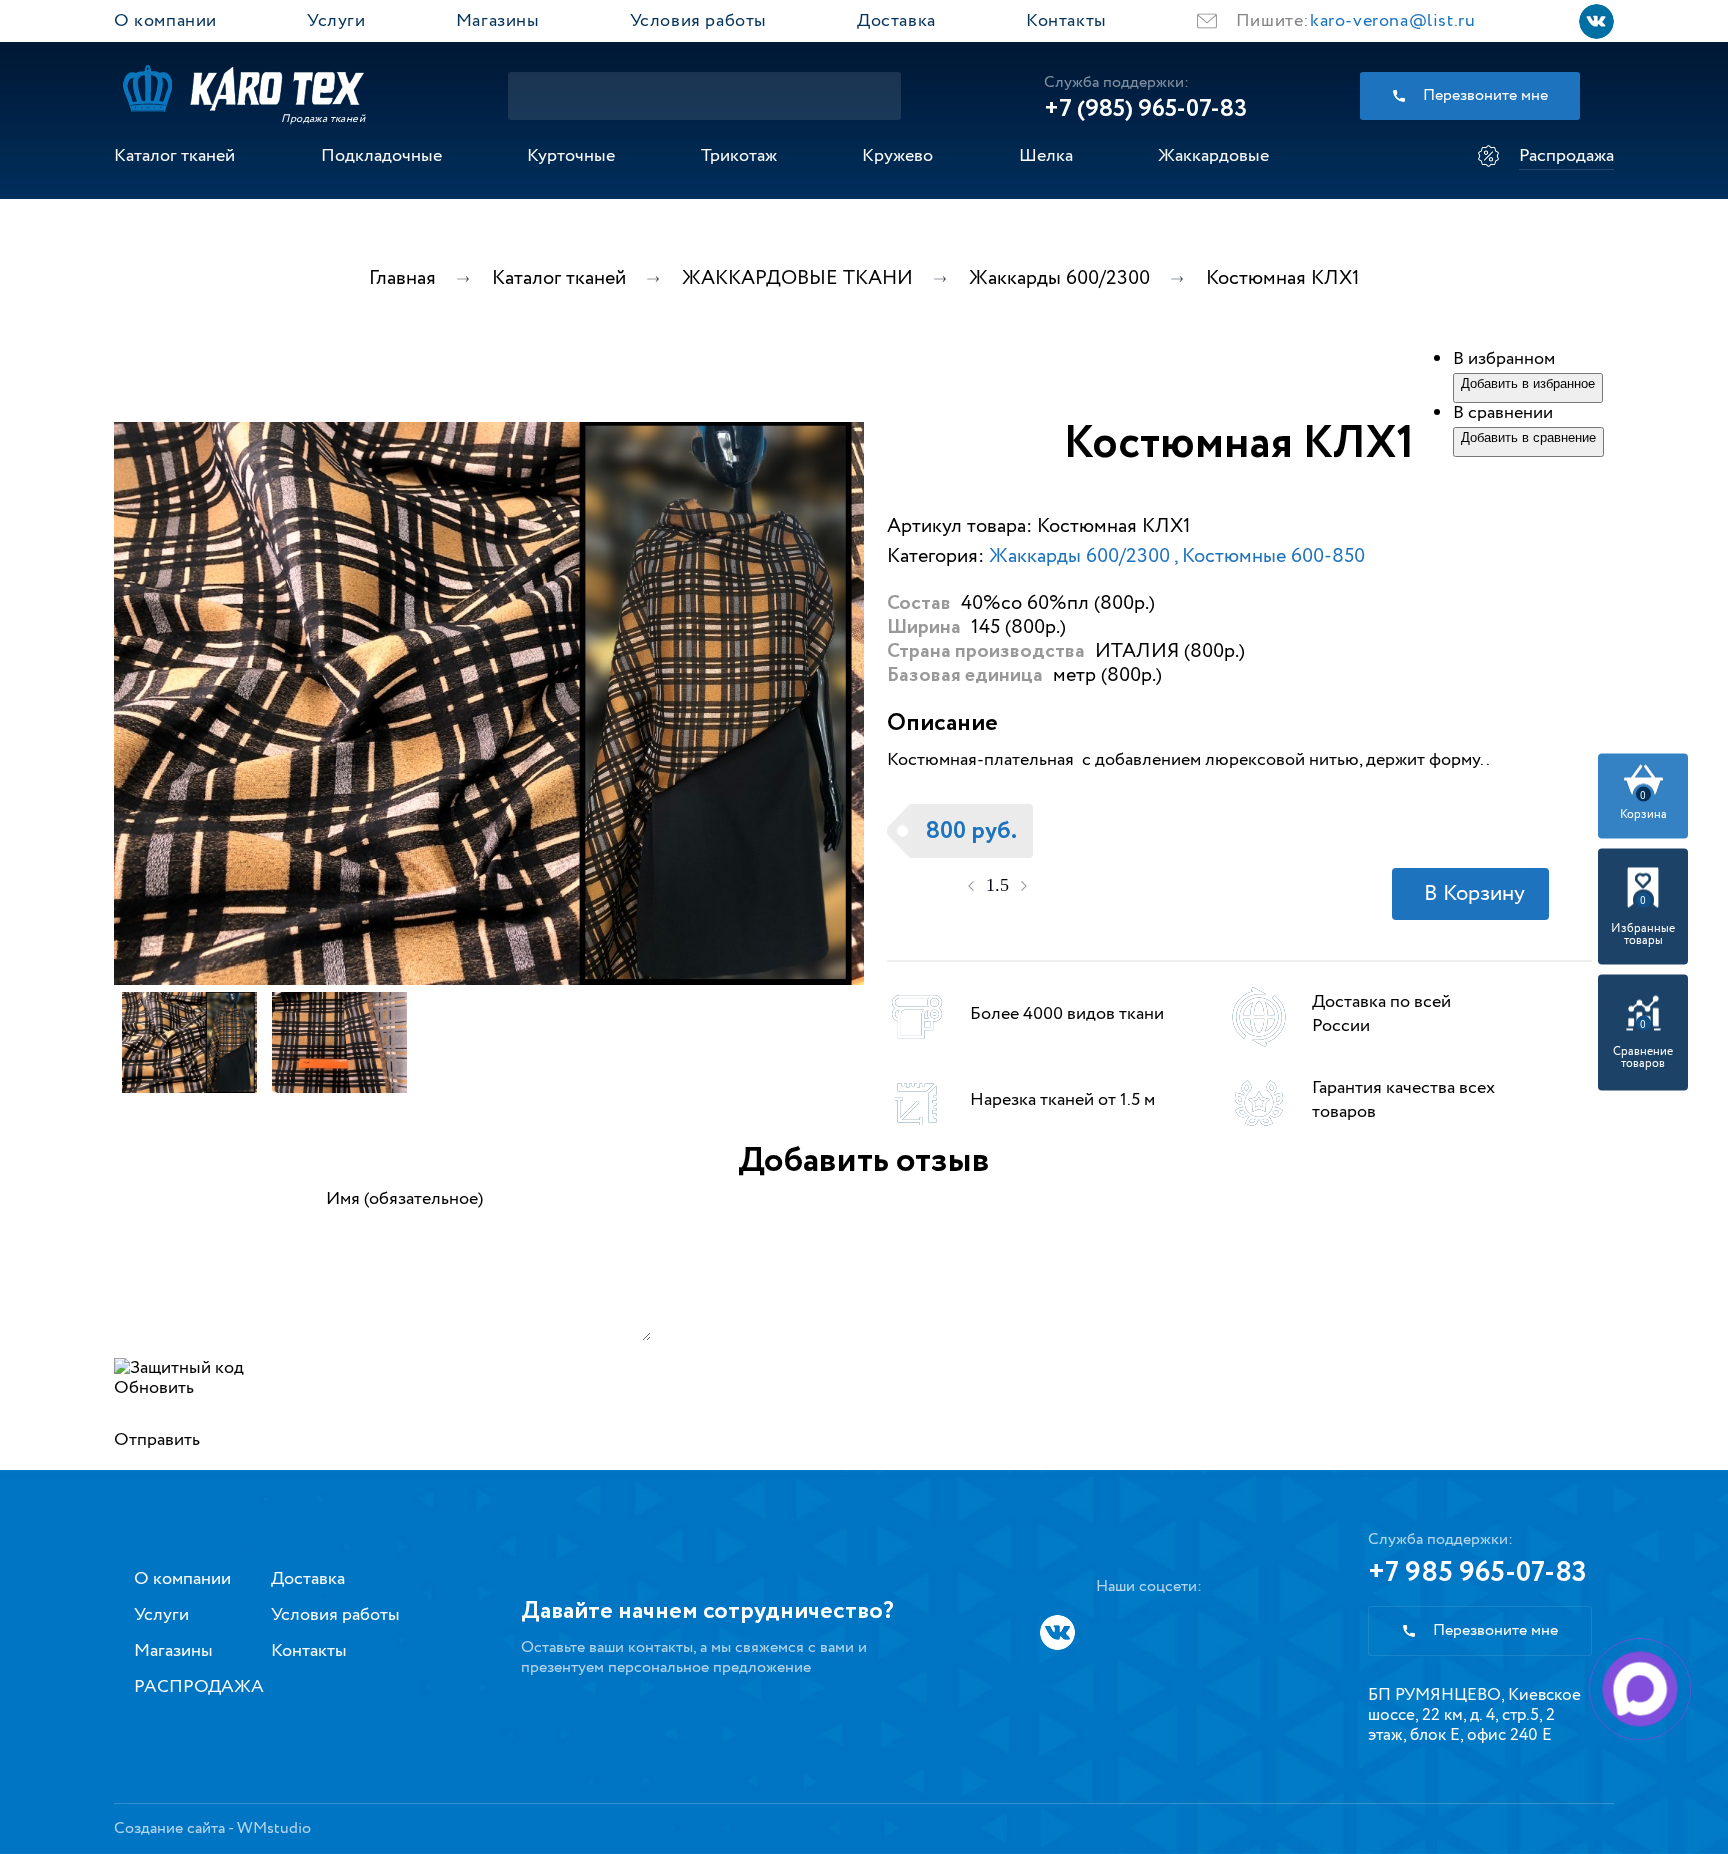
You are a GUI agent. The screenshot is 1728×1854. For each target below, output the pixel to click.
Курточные (571, 156)
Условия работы (698, 21)
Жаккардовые (1213, 156)
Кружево (897, 156)
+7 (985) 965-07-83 (1145, 109)
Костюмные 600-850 (1273, 556)
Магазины (498, 21)
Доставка (896, 21)
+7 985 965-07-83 (1477, 1573)
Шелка (1046, 156)
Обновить (154, 1388)
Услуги (336, 21)
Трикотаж (739, 156)
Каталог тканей (174, 156)
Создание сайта (169, 1828)
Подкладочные (381, 156)
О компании (165, 21)
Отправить (157, 1440)
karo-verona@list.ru (1392, 21)
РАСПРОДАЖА (199, 1687)
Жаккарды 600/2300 (1081, 556)
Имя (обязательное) (404, 1199)
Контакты (1066, 21)
